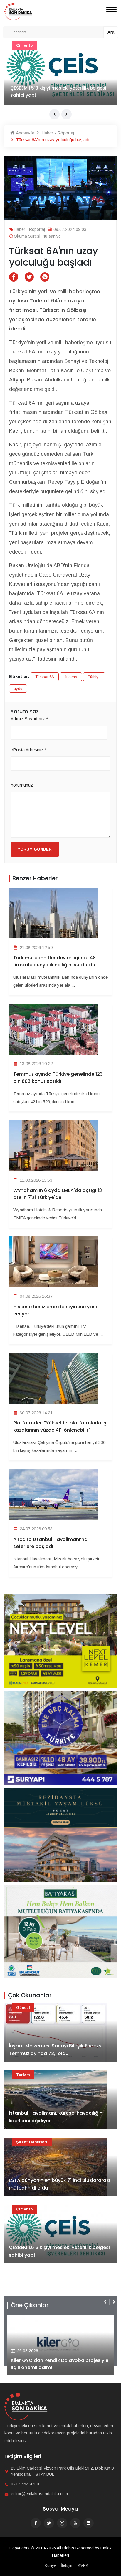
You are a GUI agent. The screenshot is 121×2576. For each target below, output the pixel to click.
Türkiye (94, 677)
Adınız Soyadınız (29, 719)
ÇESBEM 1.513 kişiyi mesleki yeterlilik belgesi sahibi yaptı (59, 2251)
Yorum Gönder (35, 849)
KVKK (83, 2565)
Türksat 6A (45, 677)
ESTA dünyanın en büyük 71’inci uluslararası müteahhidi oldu (59, 2184)
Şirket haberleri (32, 2142)
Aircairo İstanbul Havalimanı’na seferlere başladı (50, 1543)
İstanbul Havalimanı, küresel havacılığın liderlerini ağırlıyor (56, 2117)
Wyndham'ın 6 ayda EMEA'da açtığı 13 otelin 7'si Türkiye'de (58, 1194)
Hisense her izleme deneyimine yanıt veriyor (56, 1310)
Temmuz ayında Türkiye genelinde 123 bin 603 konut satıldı (58, 1078)
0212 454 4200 (25, 2484)
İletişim (67, 2565)
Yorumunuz (22, 785)
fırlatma (71, 677)
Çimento (24, 2209)
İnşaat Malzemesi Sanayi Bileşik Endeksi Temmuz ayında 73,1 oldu (56, 92)
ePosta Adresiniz (29, 750)
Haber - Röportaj (57, 133)
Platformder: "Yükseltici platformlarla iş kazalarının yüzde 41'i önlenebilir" (60, 1426)
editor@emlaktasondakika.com (39, 2494)
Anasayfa (25, 133)
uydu (18, 689)
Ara (111, 32)
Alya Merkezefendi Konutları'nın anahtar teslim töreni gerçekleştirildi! (58, 2364)
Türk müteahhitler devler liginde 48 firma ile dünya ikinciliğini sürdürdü (54, 961)
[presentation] (54, 114)
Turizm (23, 2075)
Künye (51, 2565)
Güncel (23, 45)
